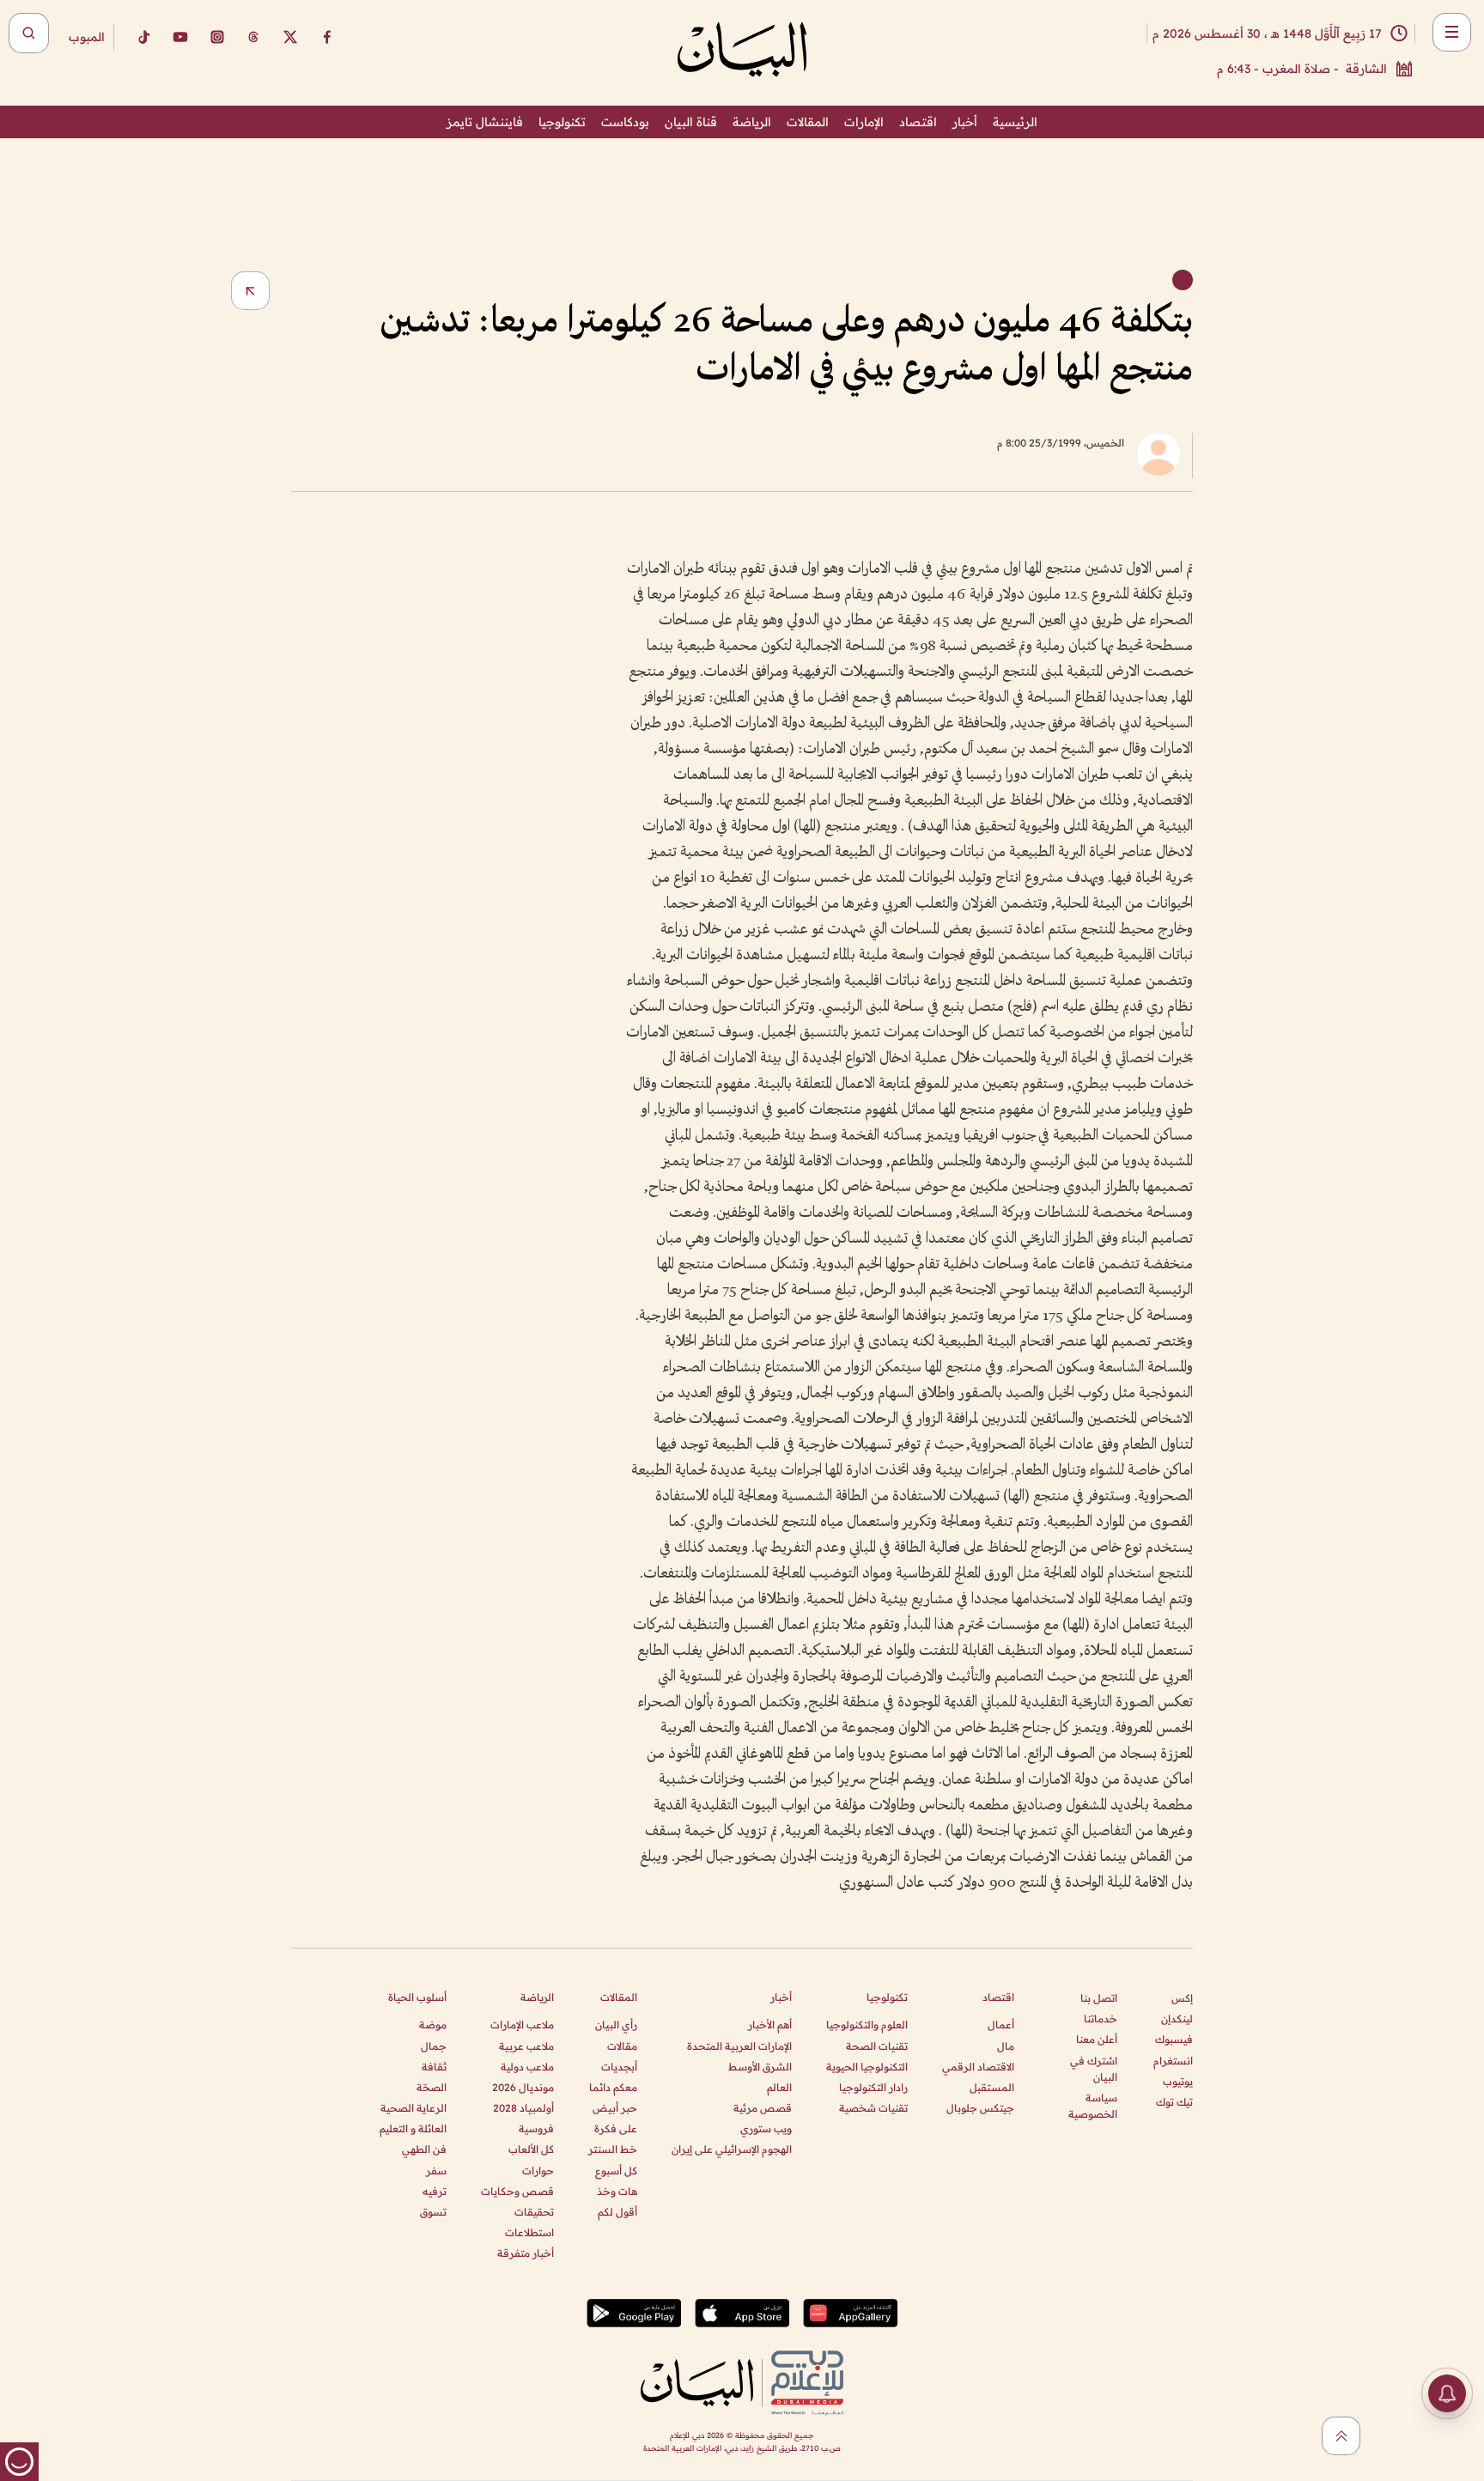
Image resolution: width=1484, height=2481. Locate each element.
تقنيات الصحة (877, 2046)
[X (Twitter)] (290, 37)
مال (1006, 2046)
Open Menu (1452, 32)
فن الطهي (424, 2149)
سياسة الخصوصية (1093, 2106)
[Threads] (253, 37)
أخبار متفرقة (526, 2253)
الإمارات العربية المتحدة (739, 2046)
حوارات (538, 2171)
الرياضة (752, 122)
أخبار (965, 122)
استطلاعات (529, 2232)
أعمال (1001, 2025)
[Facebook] (327, 37)
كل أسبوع (616, 2171)
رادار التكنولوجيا (873, 2087)
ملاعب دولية (527, 2067)
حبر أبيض (615, 2108)
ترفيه (435, 2191)
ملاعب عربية (526, 2046)
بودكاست (625, 122)
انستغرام (1173, 2061)
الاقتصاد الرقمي (978, 2067)
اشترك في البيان (1094, 2069)
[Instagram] (217, 37)
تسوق (433, 2212)
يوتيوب (1178, 2081)
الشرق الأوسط (760, 2067)
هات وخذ (617, 2191)
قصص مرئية (763, 2108)
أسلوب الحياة (417, 1997)
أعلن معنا (1097, 2039)
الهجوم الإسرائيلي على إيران (732, 2149)
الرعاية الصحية (414, 2108)
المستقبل (992, 2087)
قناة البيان (691, 122)
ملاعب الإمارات (522, 2025)
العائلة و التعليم (413, 2128)
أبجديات (619, 2067)
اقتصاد (918, 122)
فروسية (536, 2128)
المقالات (808, 122)
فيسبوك (1174, 2039)
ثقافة (434, 2067)
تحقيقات (534, 2212)
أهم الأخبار (770, 2025)
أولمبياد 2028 (523, 2108)
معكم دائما (613, 2087)
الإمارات (864, 122)
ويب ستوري (766, 2128)
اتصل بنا (1099, 1998)
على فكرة (616, 2128)
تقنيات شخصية (873, 2108)
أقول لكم (617, 2212)
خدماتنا (1101, 2019)
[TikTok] (143, 37)
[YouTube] (180, 37)
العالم (779, 2087)
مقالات (622, 2046)
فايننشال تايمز (485, 122)
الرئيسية (1015, 122)
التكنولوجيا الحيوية (867, 2067)
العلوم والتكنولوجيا (867, 2025)
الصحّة (432, 2087)
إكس (1182, 1998)
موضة (433, 2025)
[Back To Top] (1341, 2436)
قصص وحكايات (517, 2191)
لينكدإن (1177, 2019)
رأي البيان (616, 2025)
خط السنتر (613, 2149)
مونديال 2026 (523, 2087)
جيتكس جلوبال (980, 2108)
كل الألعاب (531, 2149)
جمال (434, 2046)
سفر (436, 2171)
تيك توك (1174, 2102)
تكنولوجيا (562, 122)
